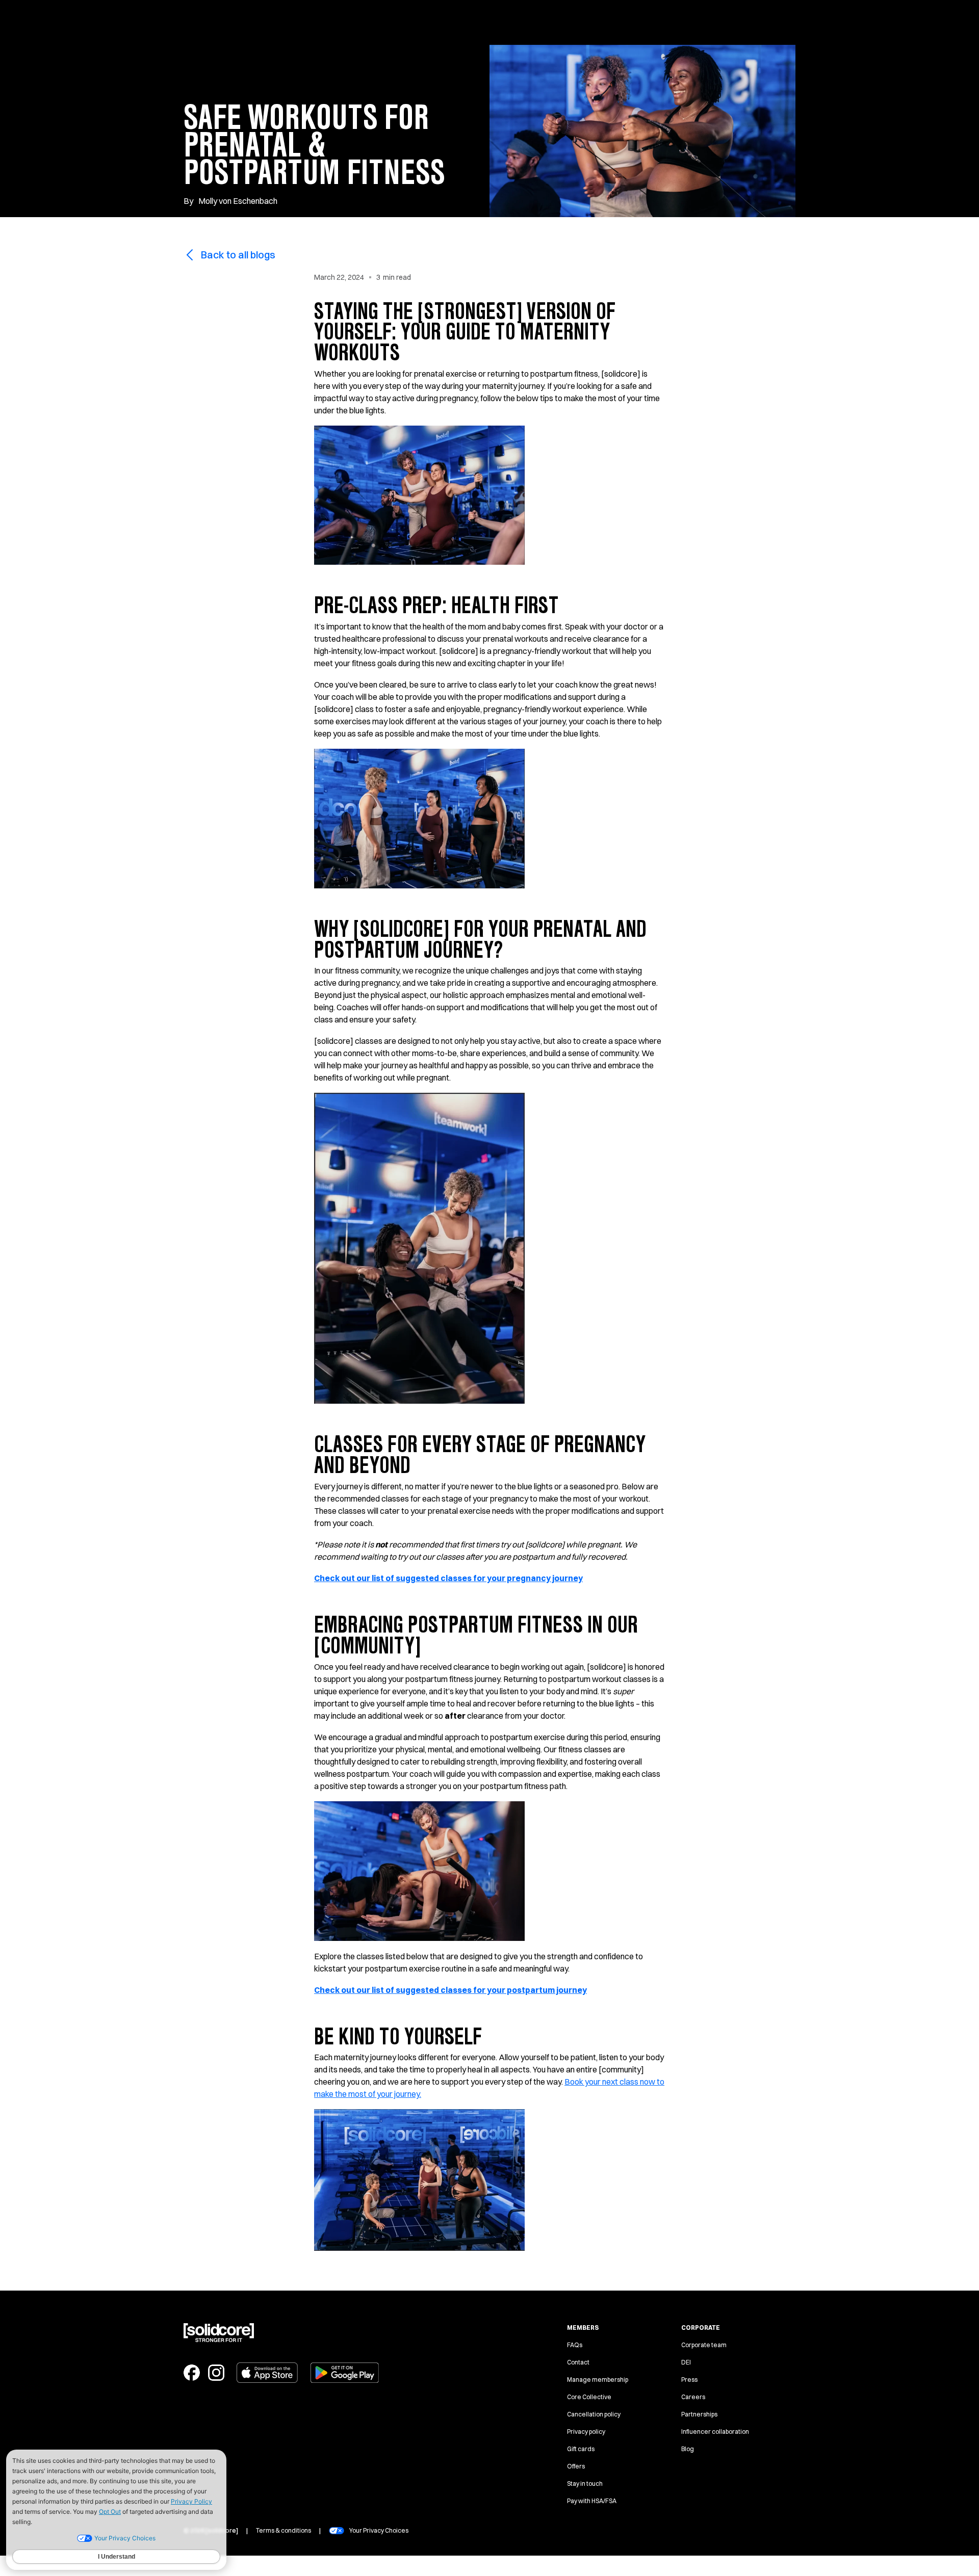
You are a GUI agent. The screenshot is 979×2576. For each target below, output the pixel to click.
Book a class (597, 22)
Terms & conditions (284, 2530)
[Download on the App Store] (267, 2373)
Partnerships (699, 2414)
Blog (688, 2449)
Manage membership (598, 2380)
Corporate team (704, 2345)
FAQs (575, 2345)
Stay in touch (585, 2483)
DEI (686, 2362)
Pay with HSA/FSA (592, 2501)
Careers (693, 2397)
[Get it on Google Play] (344, 2373)
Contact (578, 2362)
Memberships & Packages (499, 22)
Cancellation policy (594, 2414)
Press (689, 2380)
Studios (412, 22)
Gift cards (581, 2449)
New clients (353, 22)
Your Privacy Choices (379, 2530)
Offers (576, 2466)
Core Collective (589, 2397)
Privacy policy (586, 2432)
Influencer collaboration (715, 2432)
